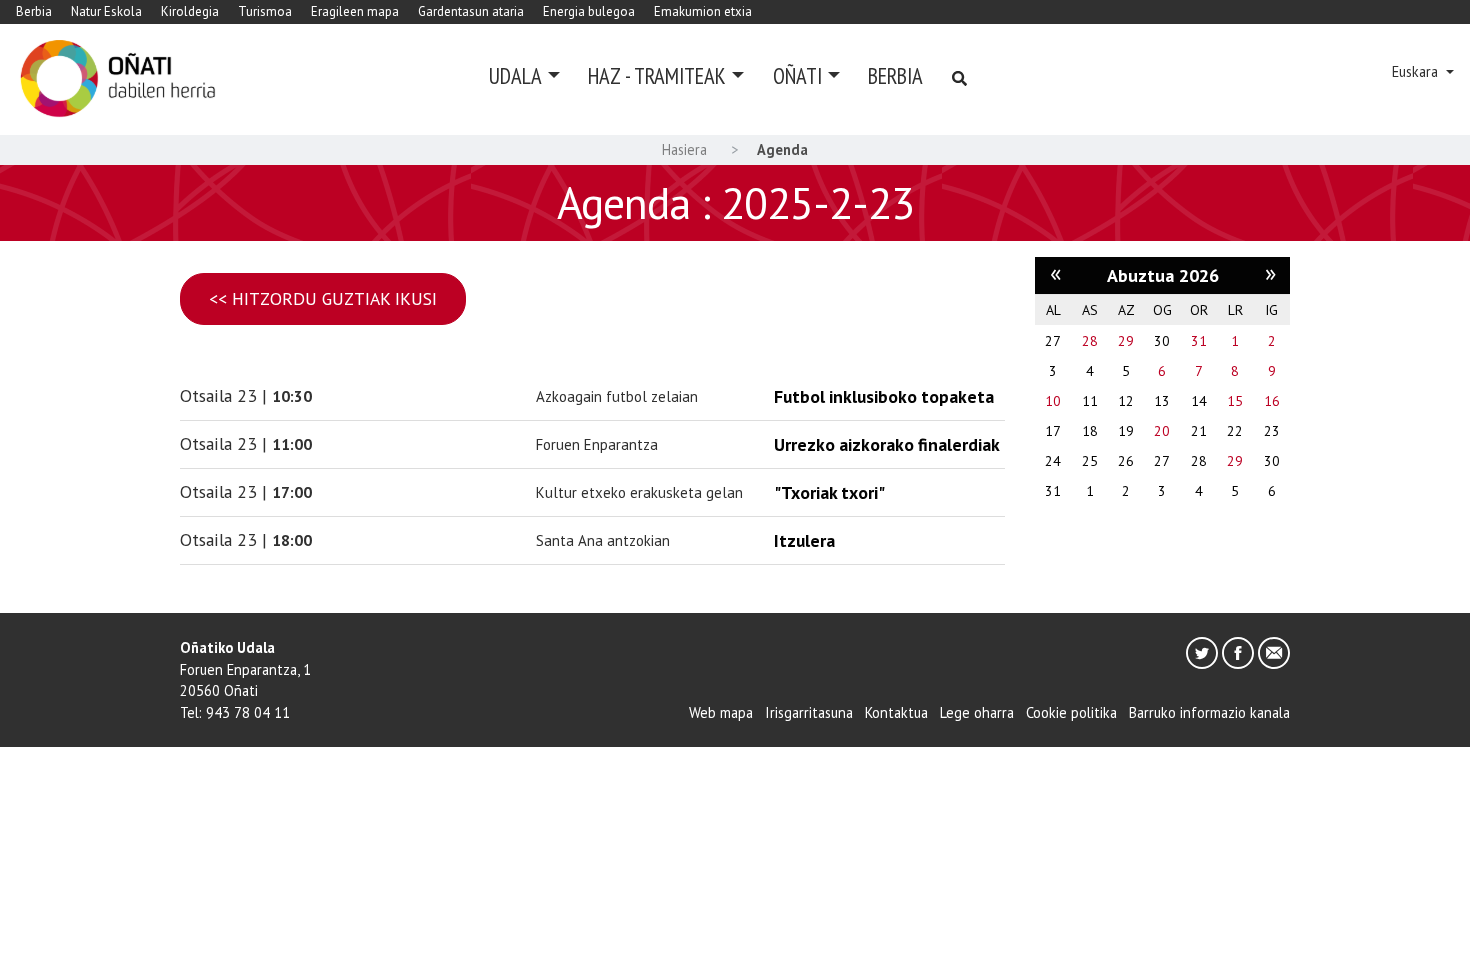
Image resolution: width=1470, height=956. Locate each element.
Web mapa (721, 712)
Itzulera (804, 540)
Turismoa (265, 11)
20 (1162, 431)
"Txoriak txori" (829, 492)
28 (1090, 341)
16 (1272, 401)
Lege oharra (977, 712)
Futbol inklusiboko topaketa (884, 396)
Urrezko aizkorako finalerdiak (887, 444)
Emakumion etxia (703, 11)
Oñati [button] (797, 75)
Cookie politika (1071, 712)
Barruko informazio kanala (1209, 712)
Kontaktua (896, 712)
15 (1235, 401)
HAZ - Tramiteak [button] (657, 75)
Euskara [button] (1417, 71)
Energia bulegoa (589, 11)
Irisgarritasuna (809, 712)
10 (1053, 401)
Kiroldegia (190, 11)
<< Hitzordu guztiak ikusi (323, 298)
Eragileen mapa (355, 11)
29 (1126, 341)
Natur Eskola (106, 11)
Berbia (34, 11)
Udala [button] (515, 75)
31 (1199, 341)
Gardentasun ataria (471, 11)
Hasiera (684, 149)
